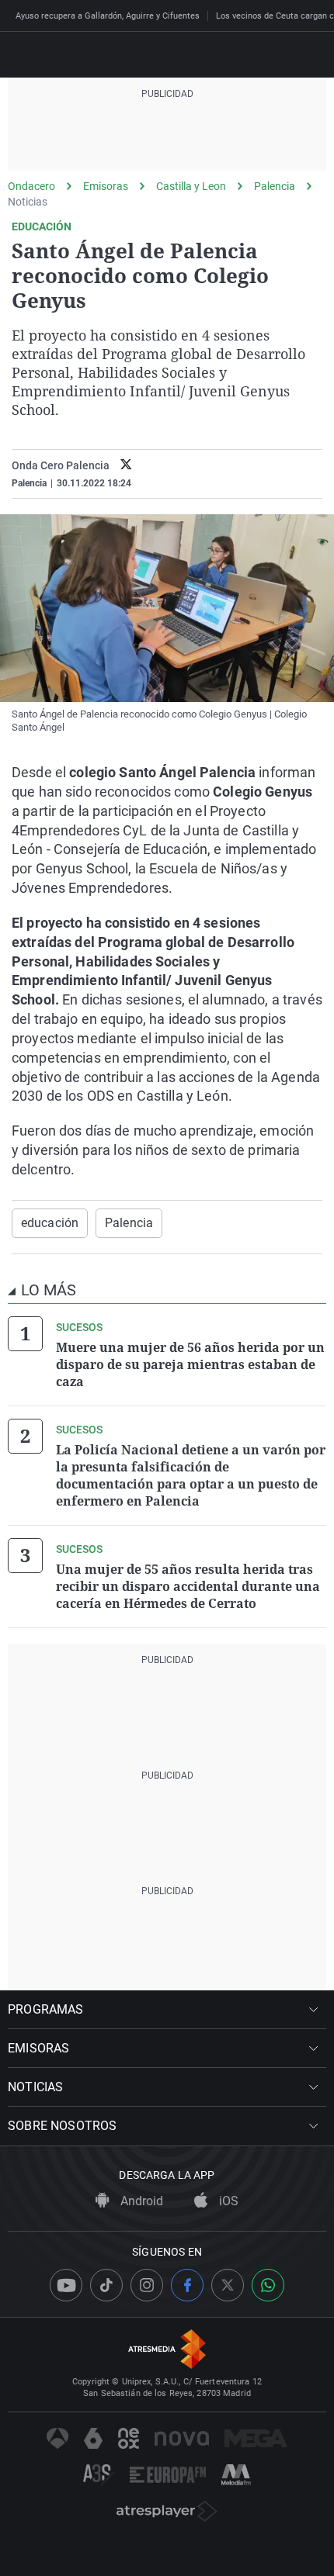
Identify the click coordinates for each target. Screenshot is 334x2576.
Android (140, 2201)
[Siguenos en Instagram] (147, 2285)
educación (50, 1223)
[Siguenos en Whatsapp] (268, 2285)
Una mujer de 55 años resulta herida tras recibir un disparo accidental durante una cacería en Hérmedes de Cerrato (188, 1586)
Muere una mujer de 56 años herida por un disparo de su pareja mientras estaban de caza (190, 1364)
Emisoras (106, 186)
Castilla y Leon (191, 186)
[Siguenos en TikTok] (106, 2285)
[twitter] (126, 466)
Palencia (275, 186)
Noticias (28, 202)
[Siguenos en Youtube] (66, 2285)
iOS (227, 2201)
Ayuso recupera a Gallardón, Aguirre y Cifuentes (108, 16)
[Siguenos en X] (228, 2285)
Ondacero (31, 186)
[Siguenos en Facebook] (187, 2285)
